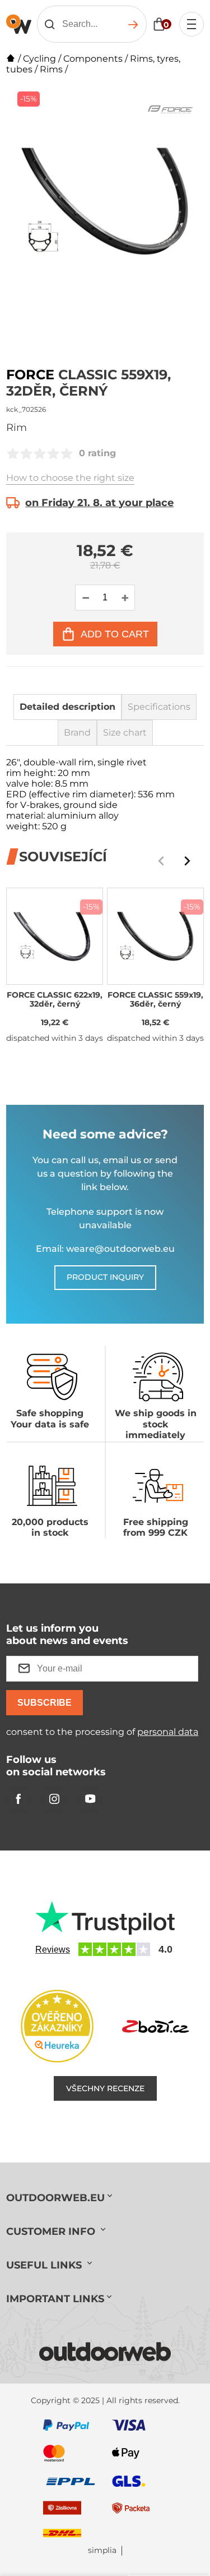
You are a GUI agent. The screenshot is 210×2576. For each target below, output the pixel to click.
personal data (168, 1732)
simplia (102, 2550)
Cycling (39, 59)
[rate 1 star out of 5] (13, 453)
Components (93, 59)
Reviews (53, 1950)
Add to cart (115, 634)
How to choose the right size (70, 478)
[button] (187, 861)
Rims (51, 69)
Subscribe (45, 1703)
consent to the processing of (102, 1732)
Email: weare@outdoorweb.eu (105, 1249)
